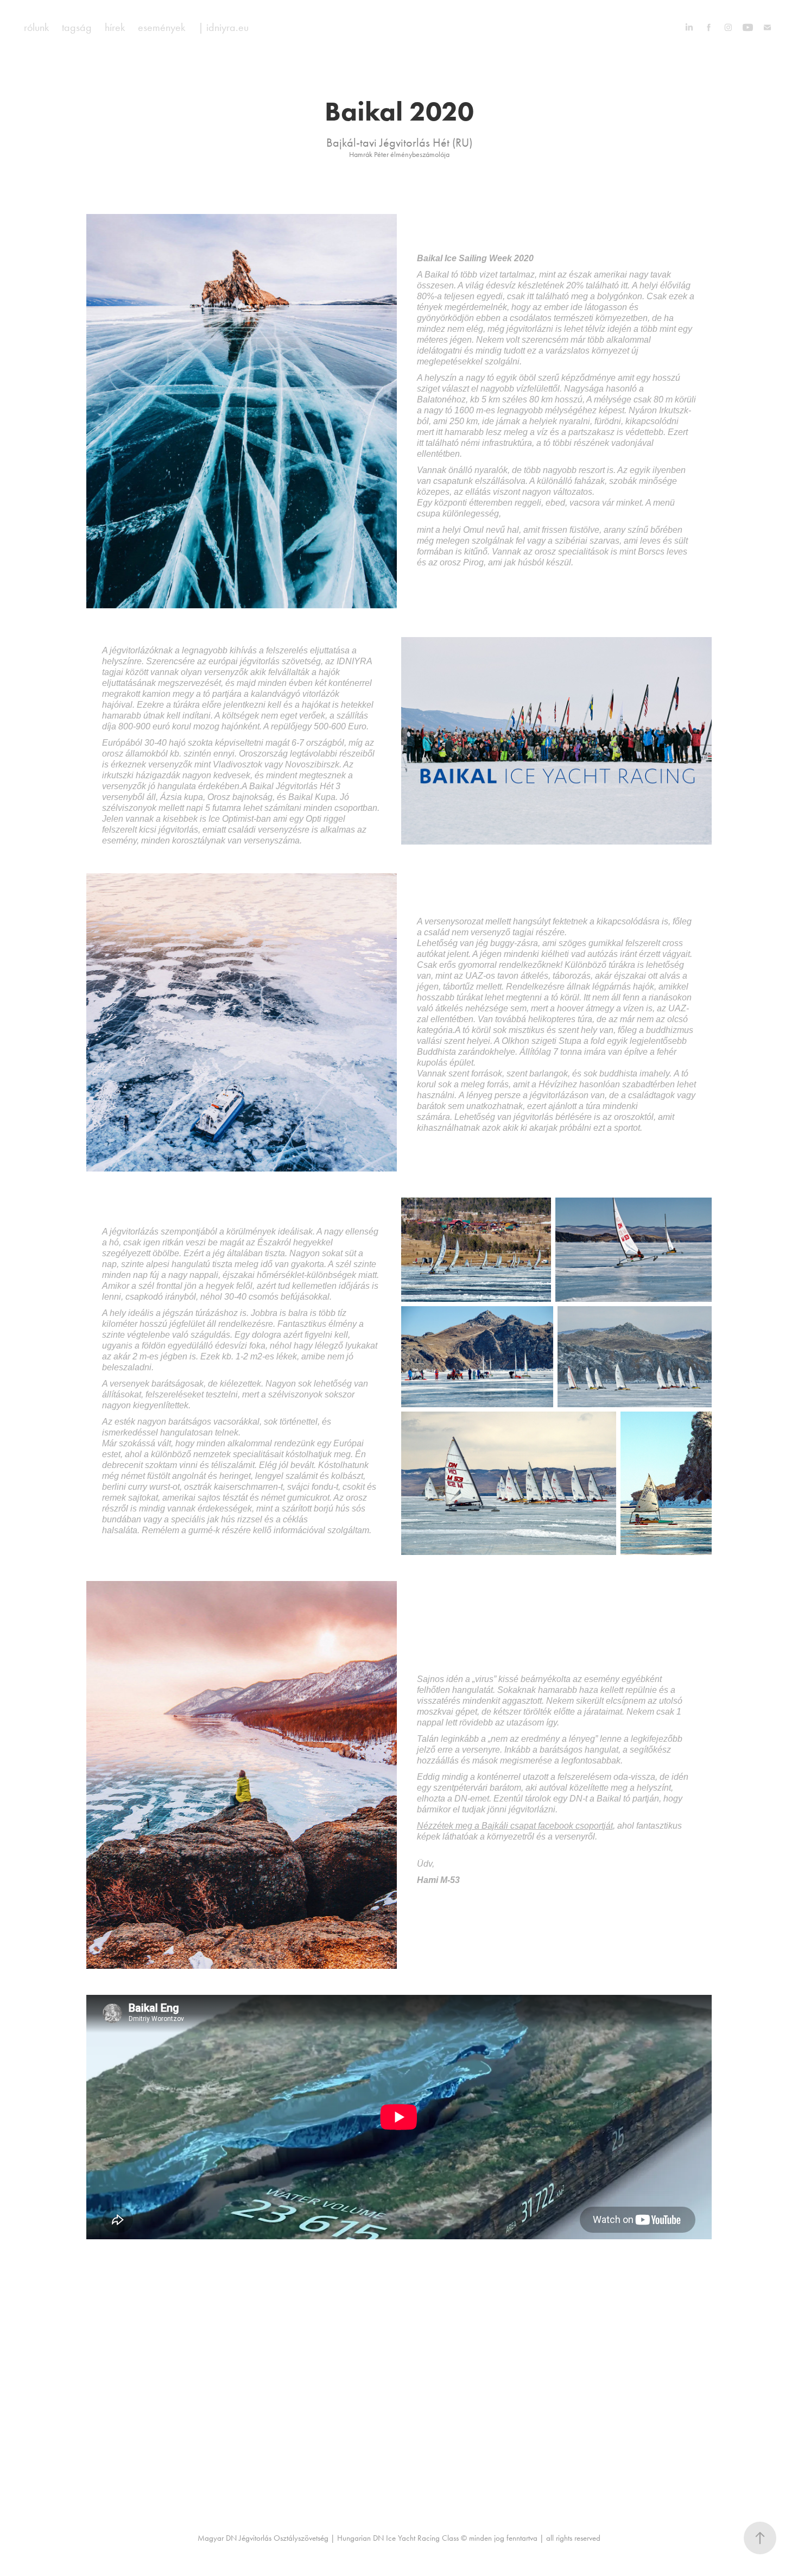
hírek (115, 27)
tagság (77, 27)
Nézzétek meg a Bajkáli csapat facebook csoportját (515, 1826)
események (161, 27)
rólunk (36, 27)
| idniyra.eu (223, 27)
